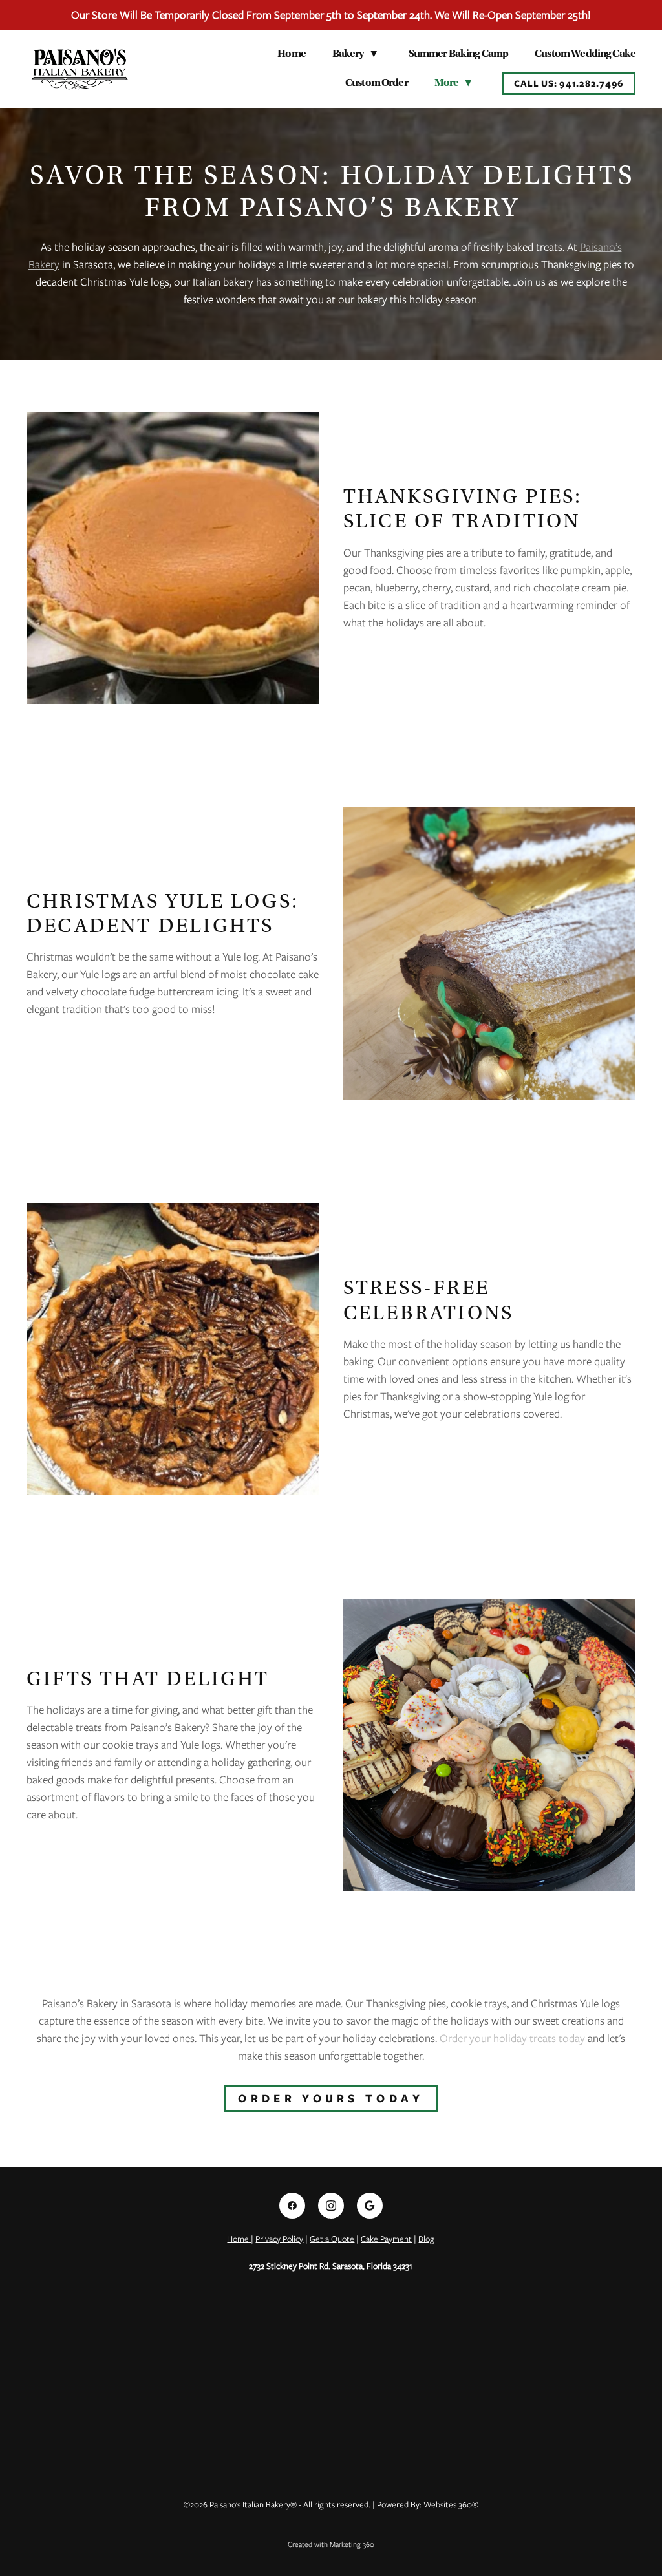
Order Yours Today (331, 2098)
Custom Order (377, 83)
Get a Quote (332, 2239)
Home (292, 54)
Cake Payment (386, 2239)
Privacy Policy (279, 2239)
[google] (370, 2206)
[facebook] (292, 2206)
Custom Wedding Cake (585, 54)
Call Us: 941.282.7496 (569, 83)
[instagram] (331, 2206)
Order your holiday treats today (512, 2038)
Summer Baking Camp (459, 54)
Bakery (355, 54)
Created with (331, 2544)
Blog (426, 2239)
